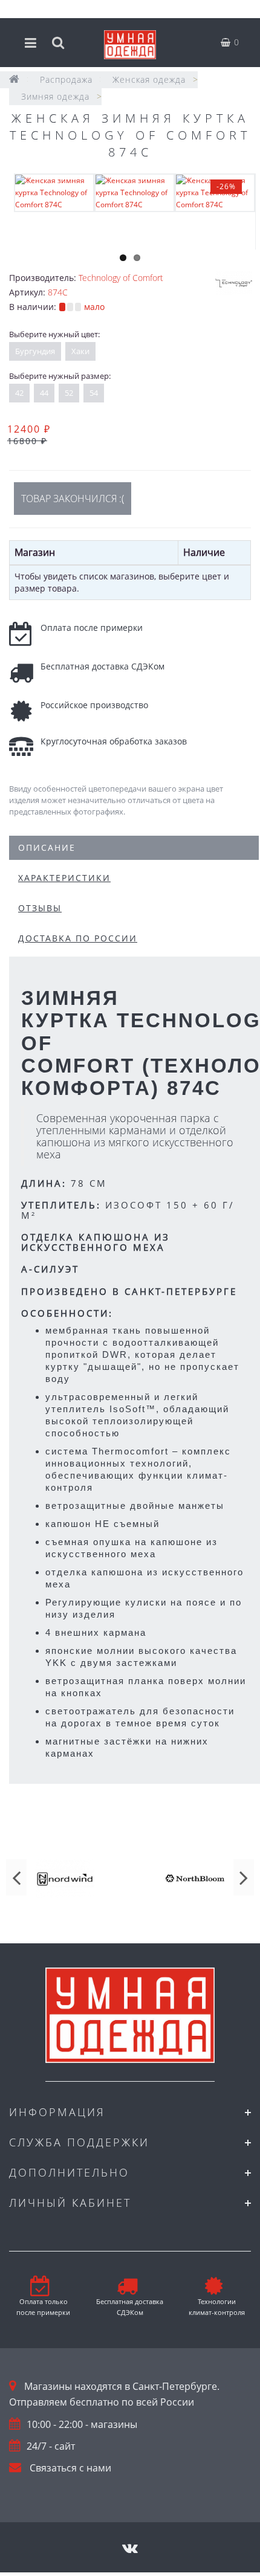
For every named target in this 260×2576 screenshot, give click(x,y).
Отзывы (40, 908)
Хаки (80, 351)
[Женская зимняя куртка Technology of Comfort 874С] (54, 192)
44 (44, 393)
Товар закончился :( (73, 499)
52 (69, 393)
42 (19, 393)
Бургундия (35, 351)
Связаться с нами (70, 2468)
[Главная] (15, 79)
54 (94, 393)
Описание (47, 847)
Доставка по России (78, 938)
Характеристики (64, 878)
